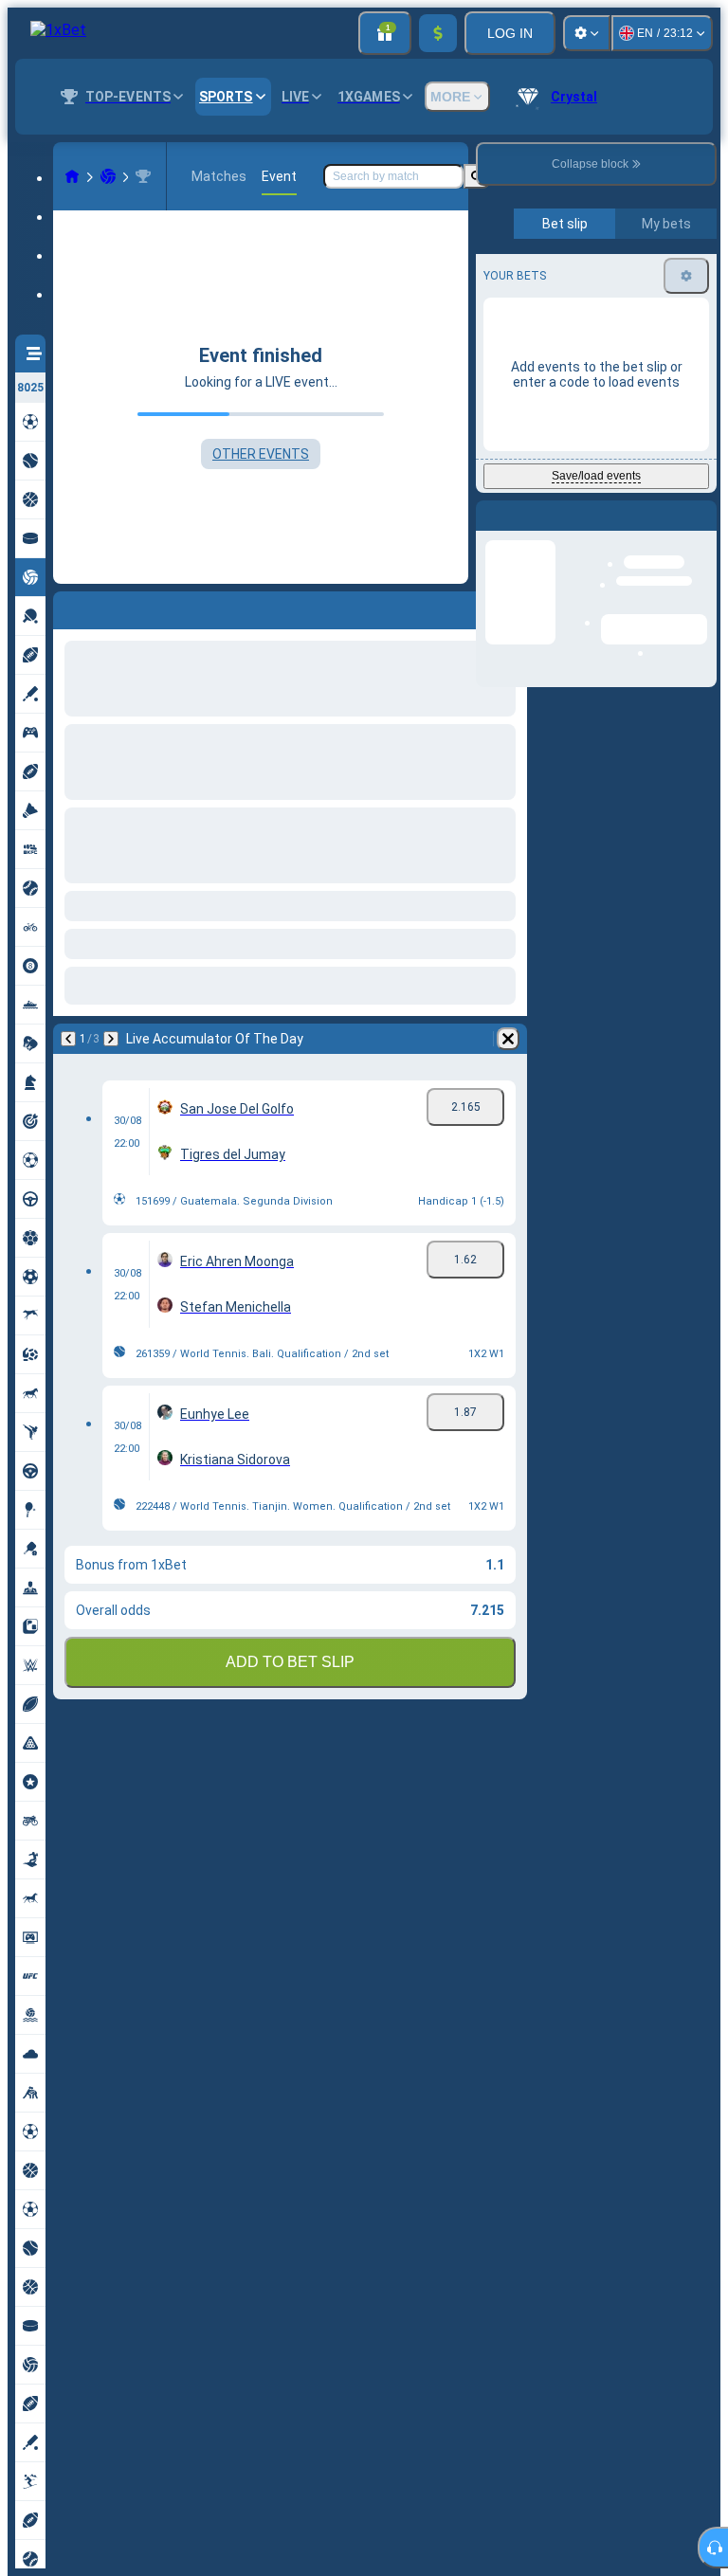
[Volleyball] (108, 176)
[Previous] (68, 607)
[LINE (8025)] (72, 176)
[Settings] (587, 33)
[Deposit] (438, 33)
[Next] (118, 607)
